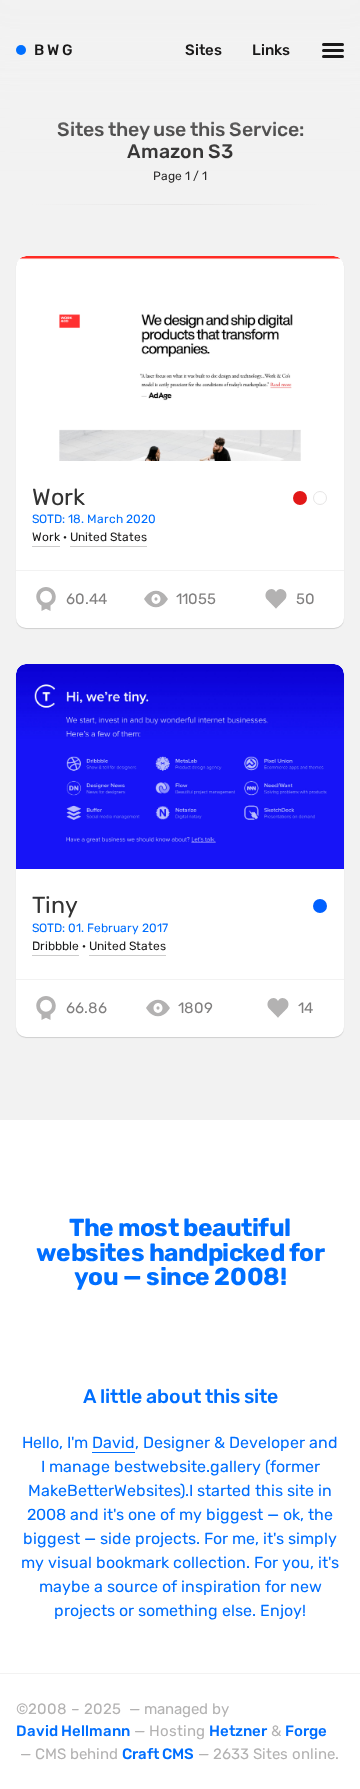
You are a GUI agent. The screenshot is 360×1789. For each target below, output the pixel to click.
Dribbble (55, 946)
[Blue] (320, 906)
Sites (203, 50)
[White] (320, 498)
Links (271, 50)
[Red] (300, 498)
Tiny (55, 905)
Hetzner (238, 1731)
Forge (306, 1731)
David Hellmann (73, 1731)
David (113, 1442)
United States (108, 537)
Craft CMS (158, 1754)
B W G (53, 50)
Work (58, 497)
